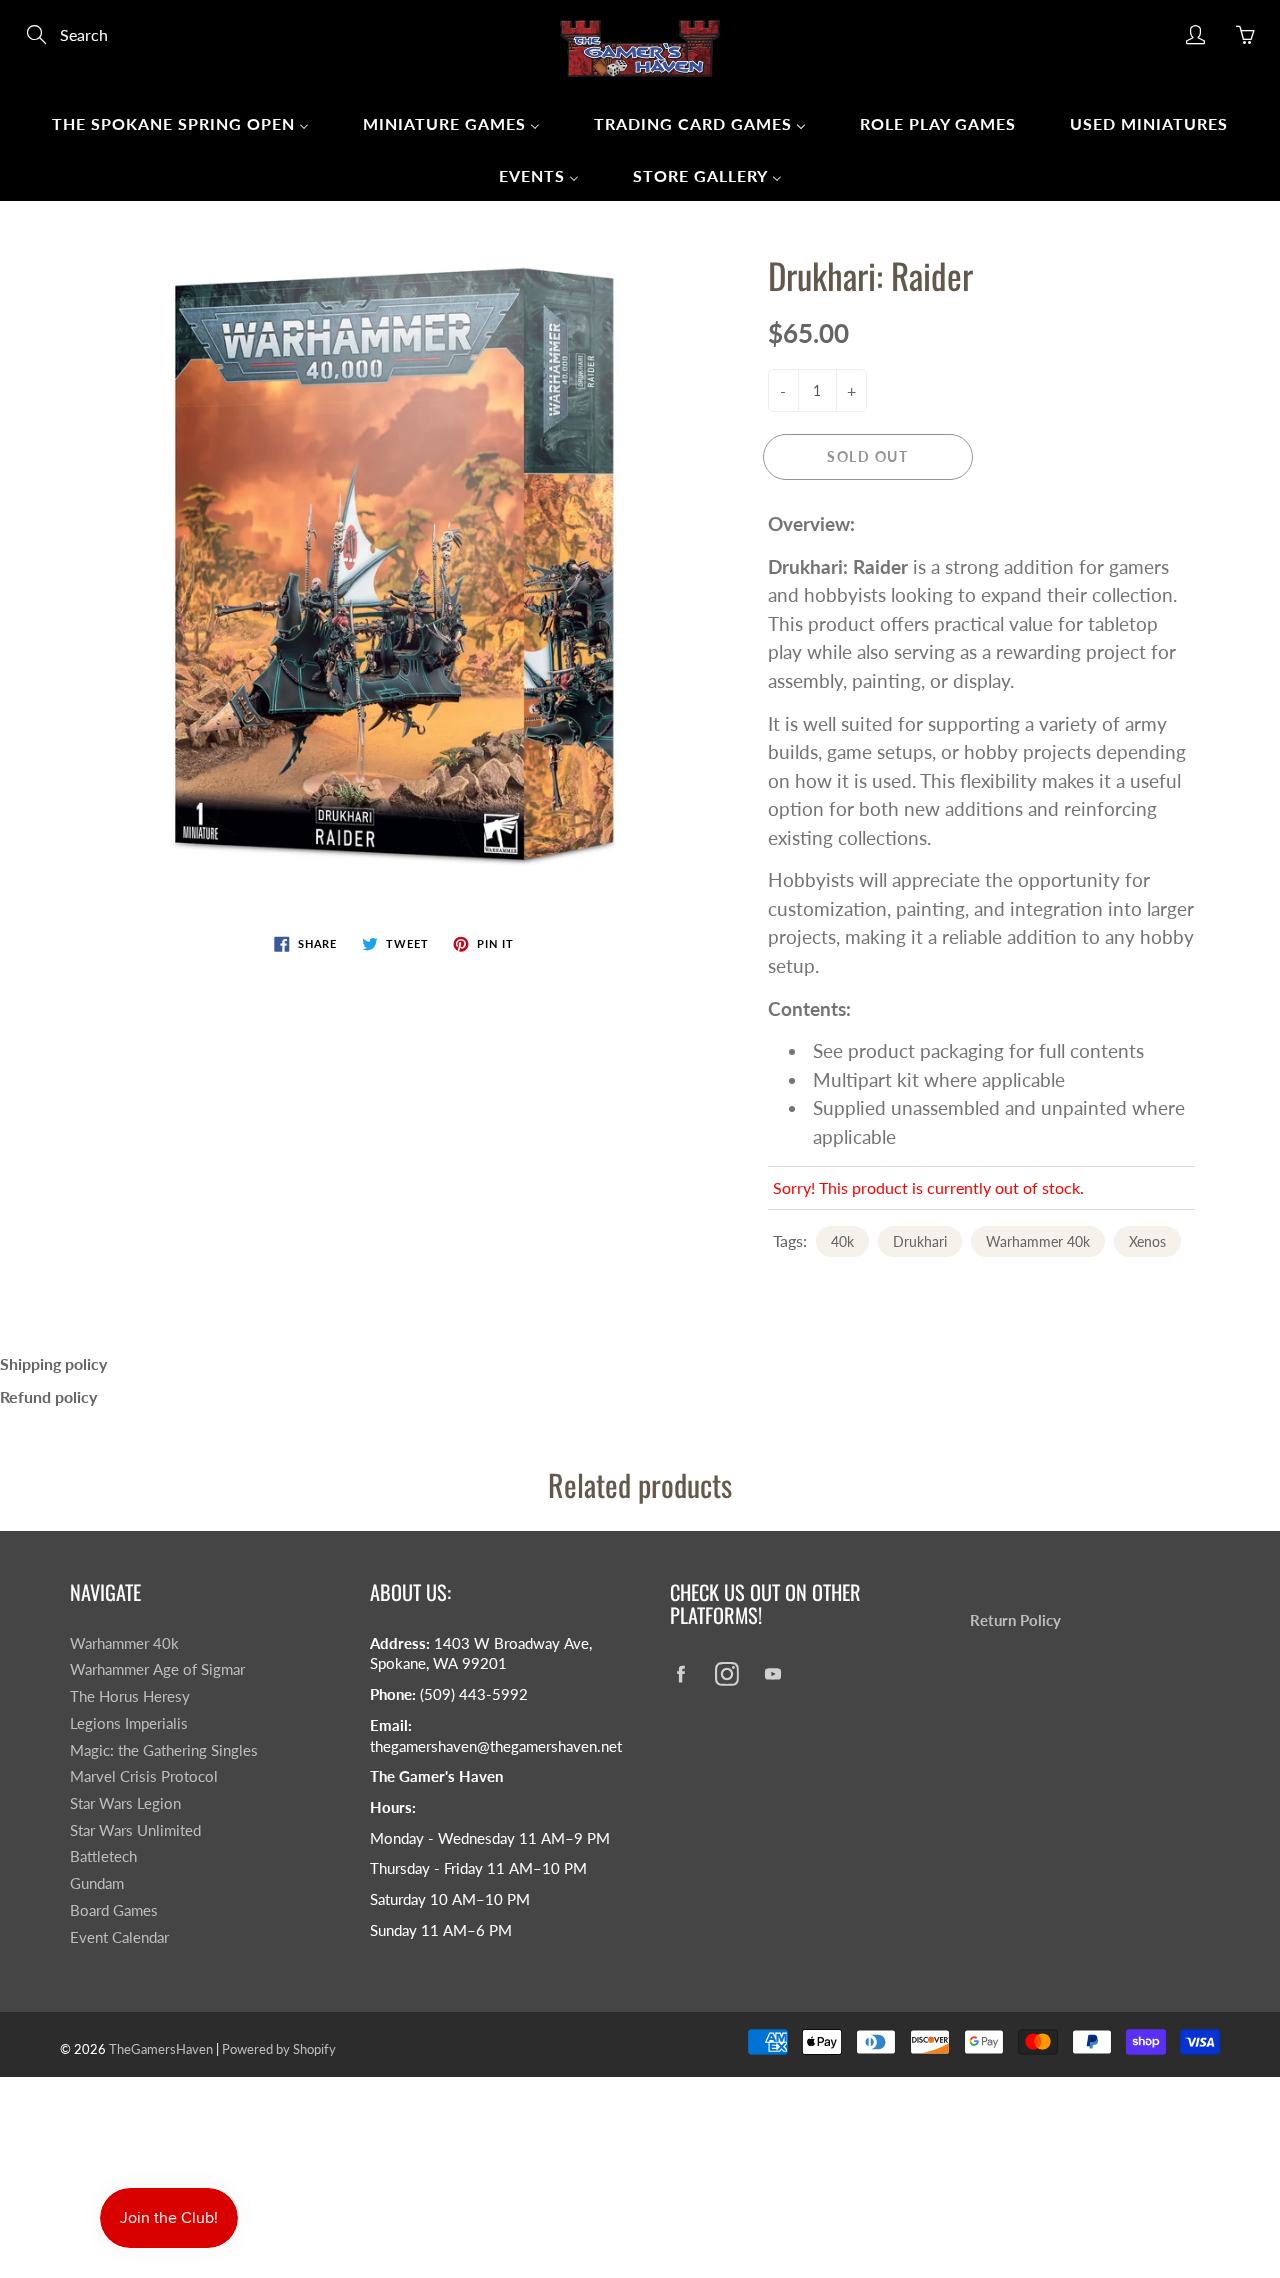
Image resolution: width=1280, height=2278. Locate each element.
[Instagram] (726, 1673)
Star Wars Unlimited (135, 1830)
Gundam (97, 1883)
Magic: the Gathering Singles (164, 1750)
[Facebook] (680, 1673)
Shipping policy (53, 1363)
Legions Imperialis (129, 1723)
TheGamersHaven (161, 2049)
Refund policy (48, 1396)
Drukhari (920, 1241)
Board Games (114, 1910)
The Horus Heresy (130, 1696)
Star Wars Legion (125, 1803)
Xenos (1147, 1241)
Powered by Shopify (279, 2049)
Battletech (103, 1856)
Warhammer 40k (1038, 1241)
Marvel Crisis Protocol (144, 1776)
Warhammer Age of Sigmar (157, 1669)
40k (842, 1241)
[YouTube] (772, 1673)
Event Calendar (119, 1937)
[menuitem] (180, 123)
